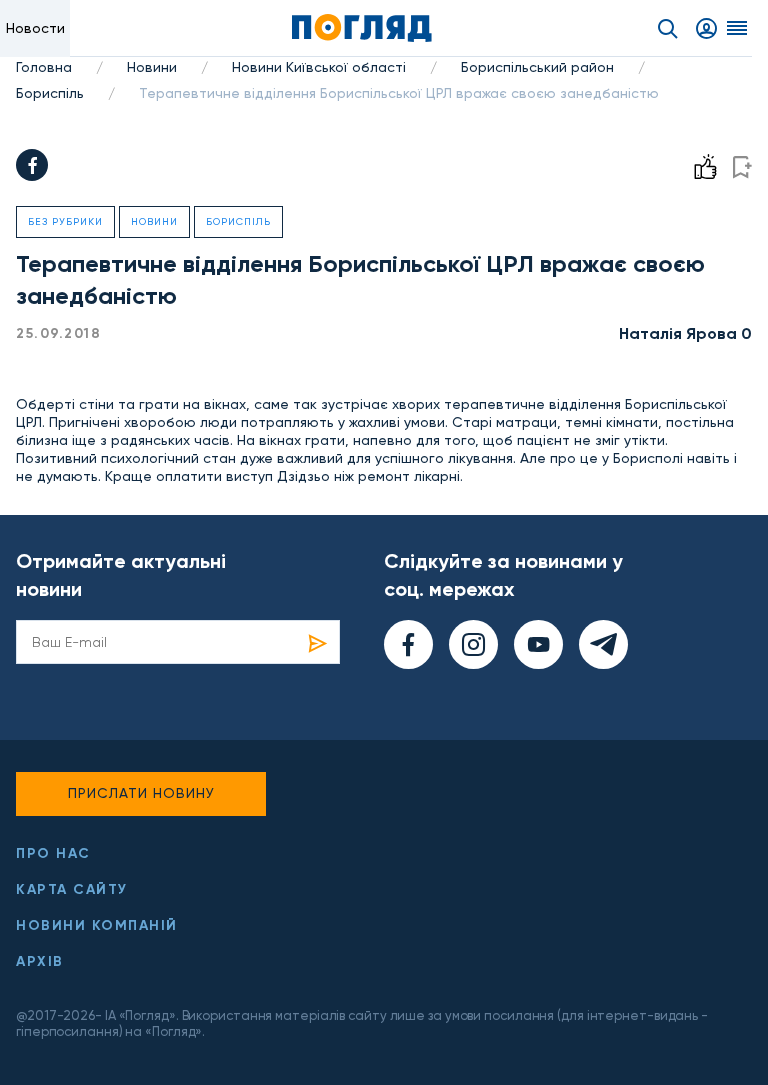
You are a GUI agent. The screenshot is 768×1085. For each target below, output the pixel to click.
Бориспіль (50, 93)
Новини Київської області (319, 67)
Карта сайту (72, 889)
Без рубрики (65, 221)
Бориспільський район (537, 67)
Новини (152, 67)
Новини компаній (97, 925)
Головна (44, 67)
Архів (40, 961)
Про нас (53, 853)
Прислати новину (141, 793)
